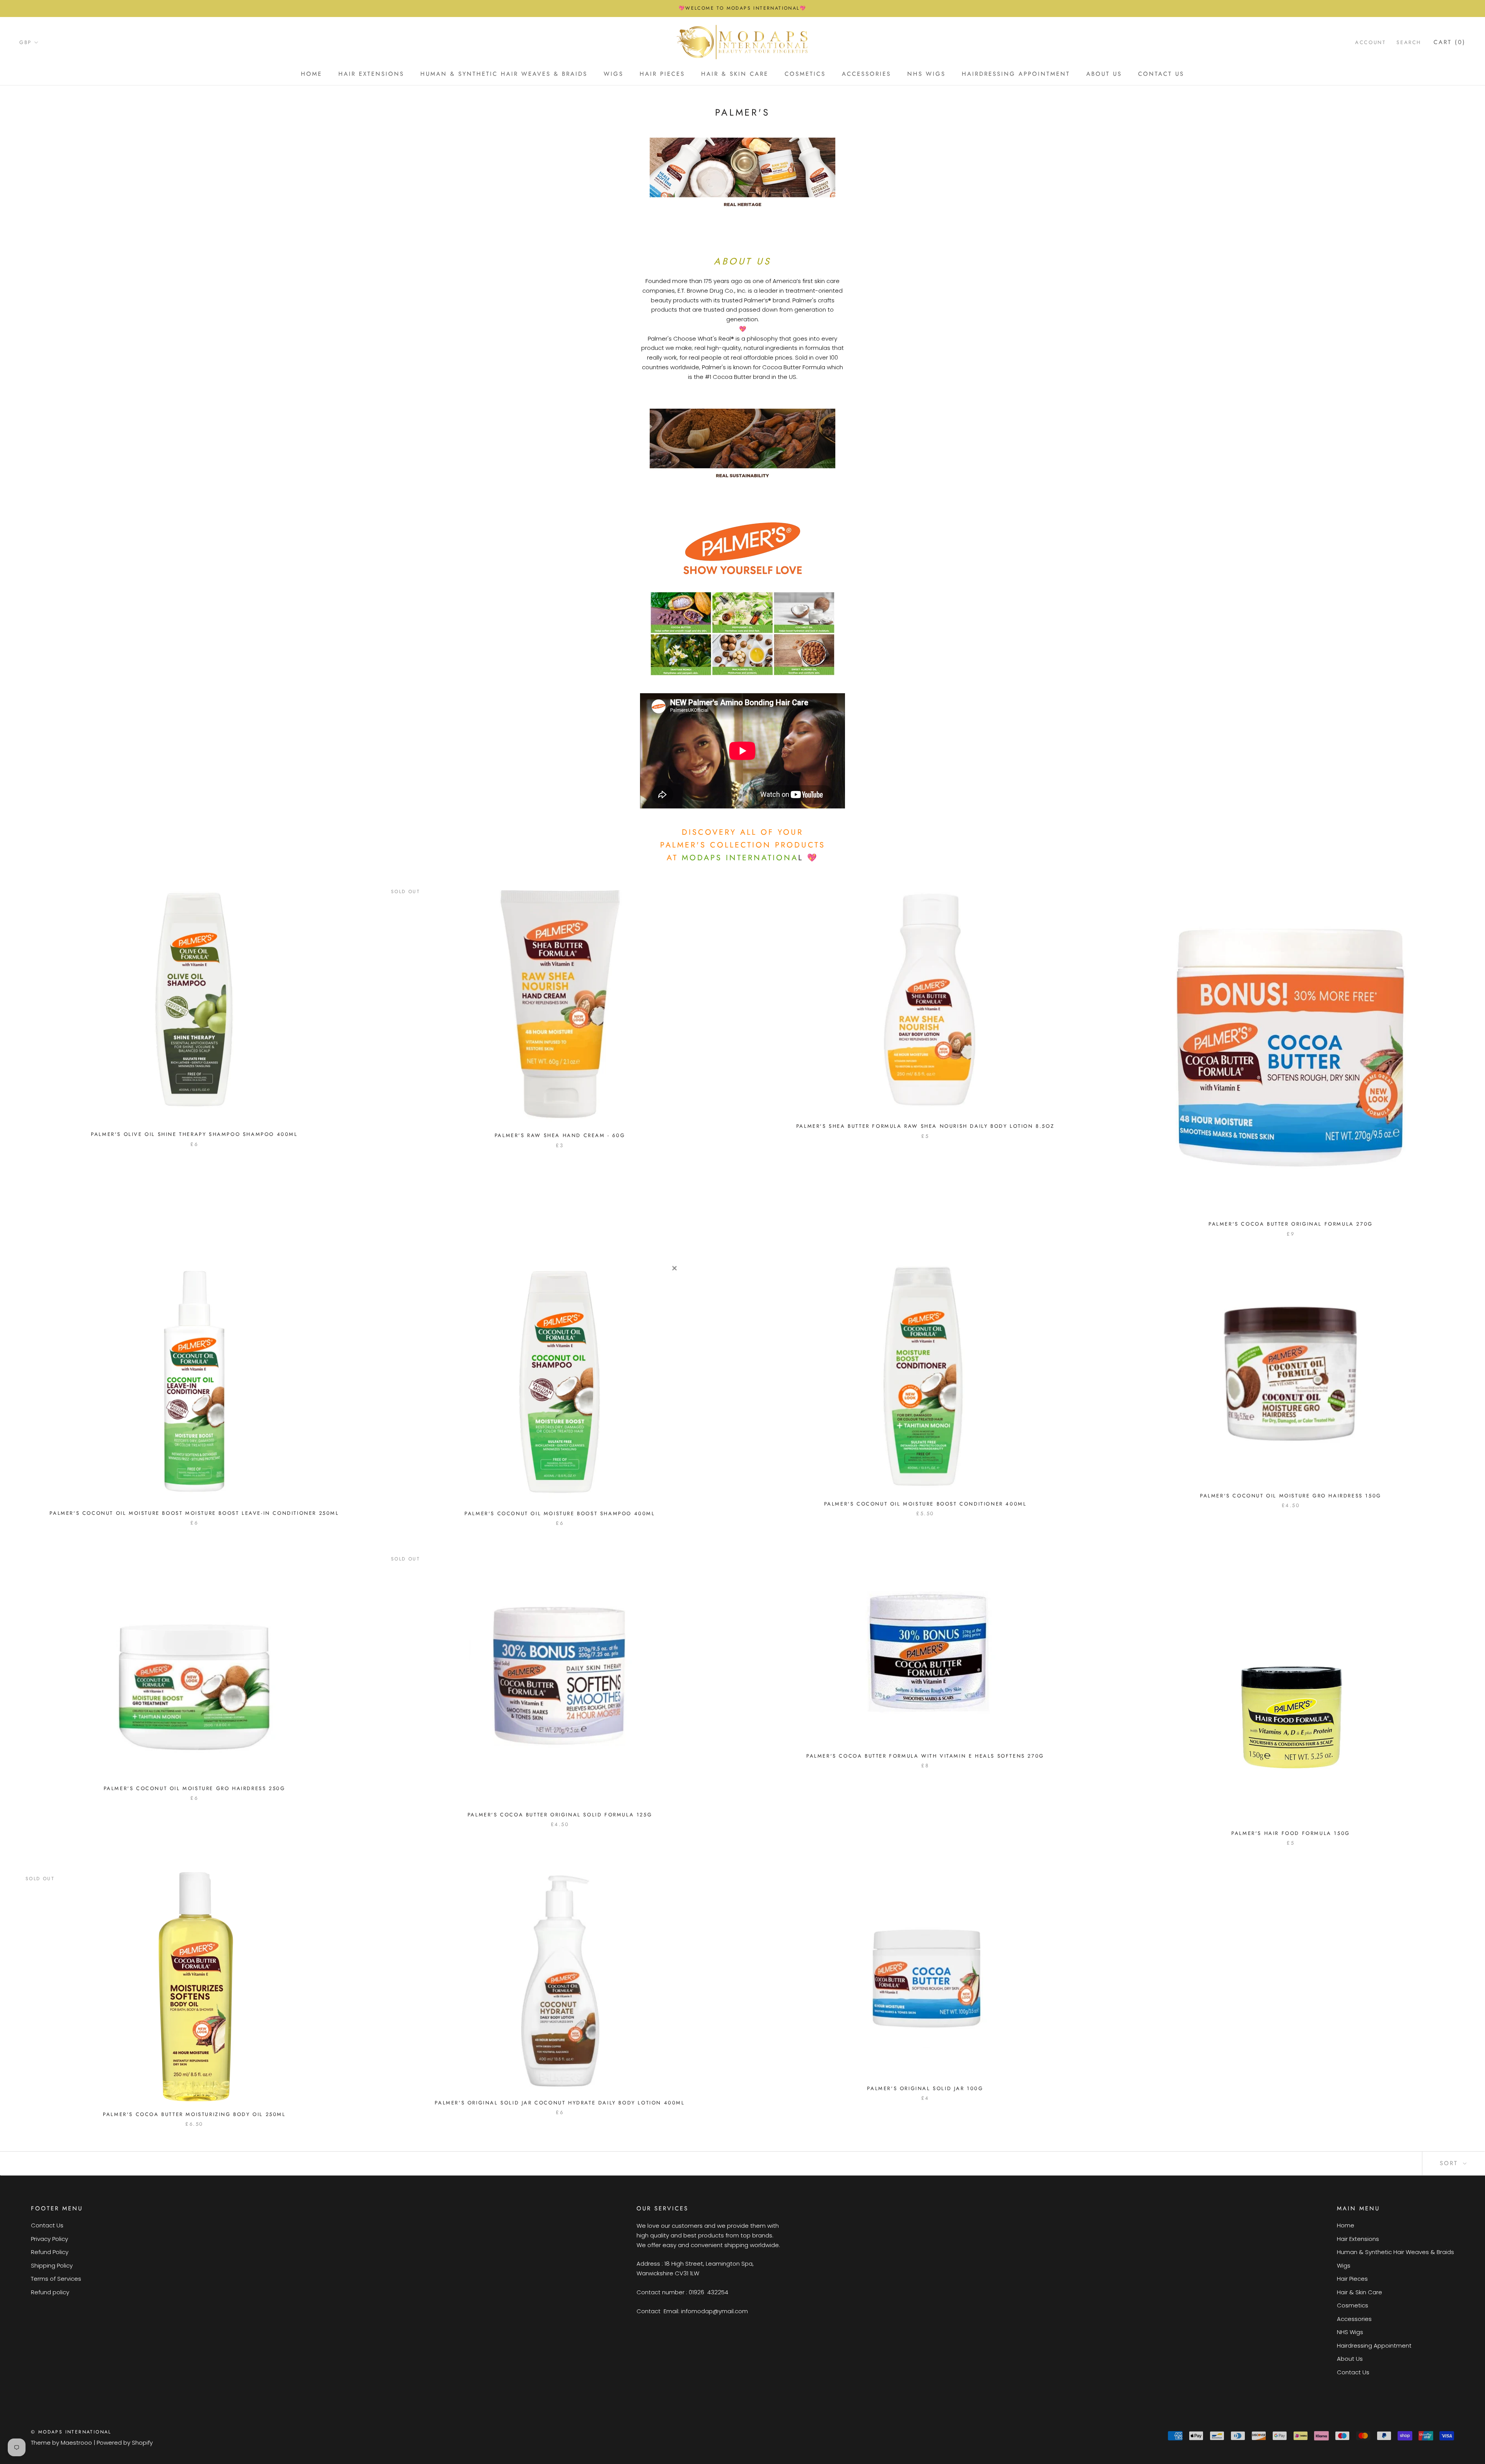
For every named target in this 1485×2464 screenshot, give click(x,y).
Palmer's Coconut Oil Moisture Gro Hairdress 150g (1291, 1496)
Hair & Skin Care (735, 74)
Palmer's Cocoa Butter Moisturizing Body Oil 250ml (194, 2114)
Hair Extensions (371, 74)
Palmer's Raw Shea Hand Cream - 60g (560, 1135)
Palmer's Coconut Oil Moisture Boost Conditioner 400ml (925, 1504)
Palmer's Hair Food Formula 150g (1291, 1833)
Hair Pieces (662, 74)
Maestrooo (76, 2443)
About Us (1104, 74)
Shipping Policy (52, 2265)
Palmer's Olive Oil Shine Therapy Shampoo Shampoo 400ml (194, 1134)
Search (1409, 42)
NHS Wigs (926, 74)
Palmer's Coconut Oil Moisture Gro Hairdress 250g (195, 1788)
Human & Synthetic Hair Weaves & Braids (504, 74)
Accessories (866, 74)
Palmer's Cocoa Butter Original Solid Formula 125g (560, 1815)
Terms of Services (56, 2279)
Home (312, 74)
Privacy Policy (49, 2239)
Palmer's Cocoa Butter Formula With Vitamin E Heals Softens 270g (925, 1756)
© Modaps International (71, 2432)
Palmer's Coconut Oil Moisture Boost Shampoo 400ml (560, 1513)
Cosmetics (805, 74)
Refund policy (50, 2292)
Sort (1450, 2163)
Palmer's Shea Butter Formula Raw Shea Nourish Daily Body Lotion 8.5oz (925, 1126)
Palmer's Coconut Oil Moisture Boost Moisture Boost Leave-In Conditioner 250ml (194, 1513)
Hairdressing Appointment (1016, 74)
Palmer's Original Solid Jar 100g (925, 2088)
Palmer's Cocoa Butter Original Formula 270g (1291, 1224)
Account (1370, 42)
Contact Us (1161, 74)
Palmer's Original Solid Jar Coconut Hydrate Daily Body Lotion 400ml (560, 2103)
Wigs (614, 74)
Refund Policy (50, 2252)
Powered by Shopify (125, 2443)
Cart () (1450, 42)
